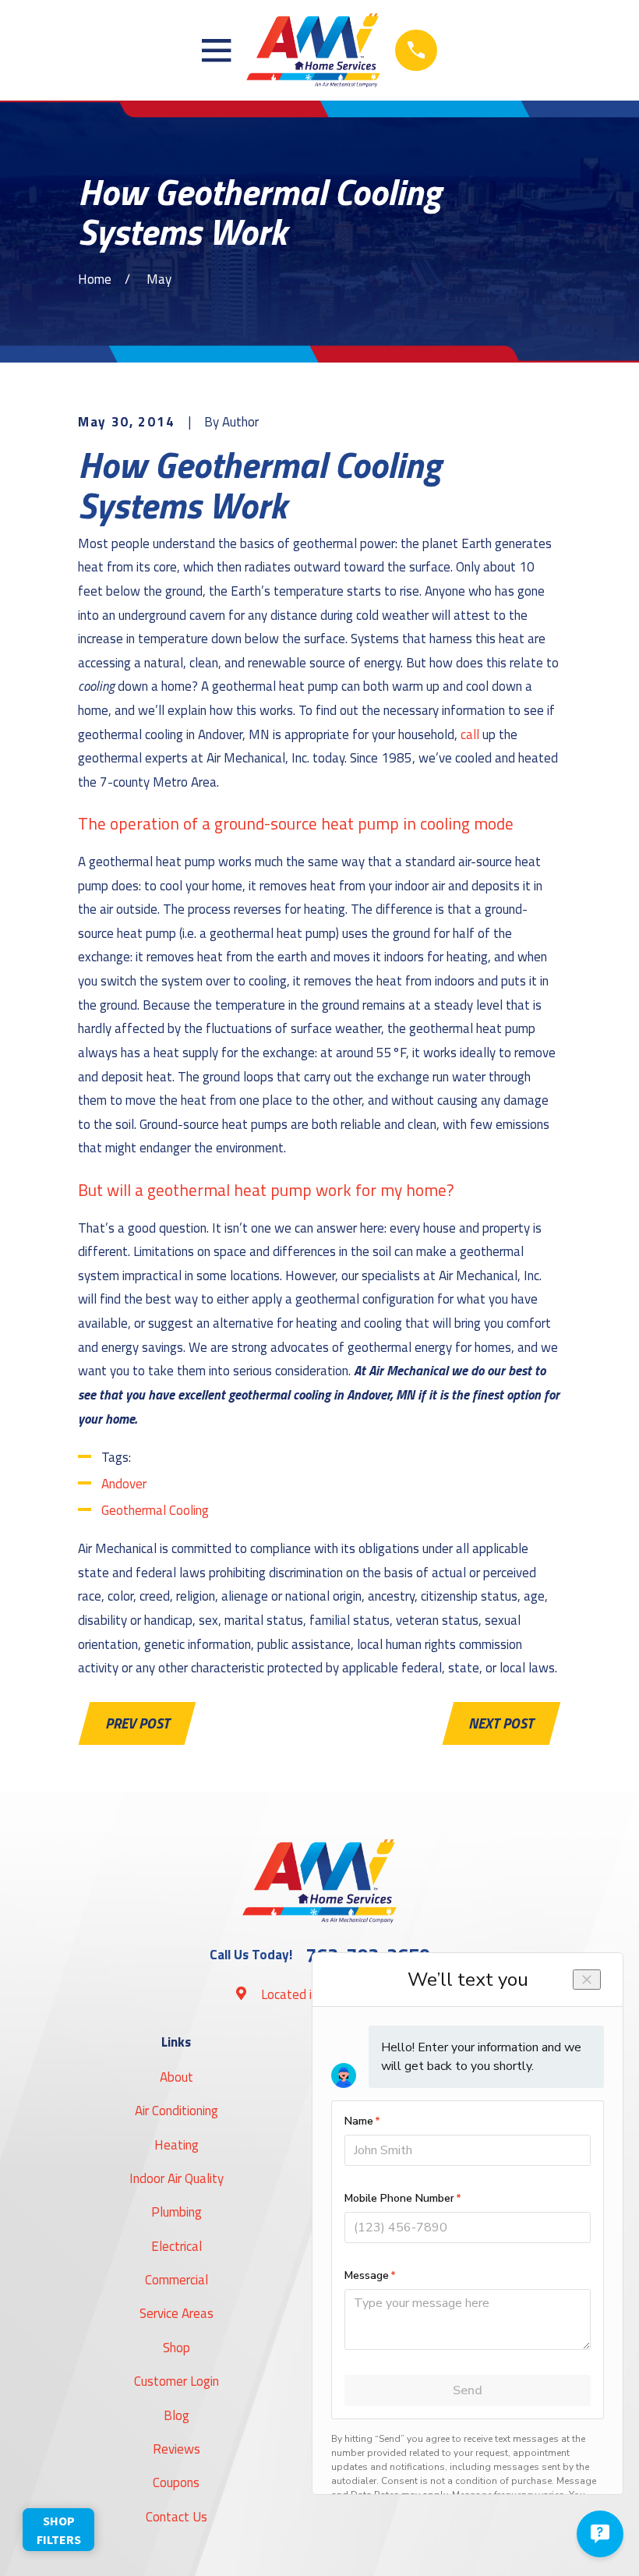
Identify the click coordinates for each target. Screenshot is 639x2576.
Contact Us (177, 2517)
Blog (177, 2415)
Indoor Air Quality (177, 2178)
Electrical (177, 2246)
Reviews (177, 2449)
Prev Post (138, 1723)
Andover (124, 1484)
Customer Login (177, 2381)
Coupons (176, 2482)
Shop (177, 2348)
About (177, 2077)
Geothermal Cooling (155, 1510)
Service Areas (177, 2313)
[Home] (314, 50)
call (470, 734)
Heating (177, 2145)
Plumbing (177, 2212)
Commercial (177, 2280)
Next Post (501, 1723)
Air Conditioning (177, 2111)
